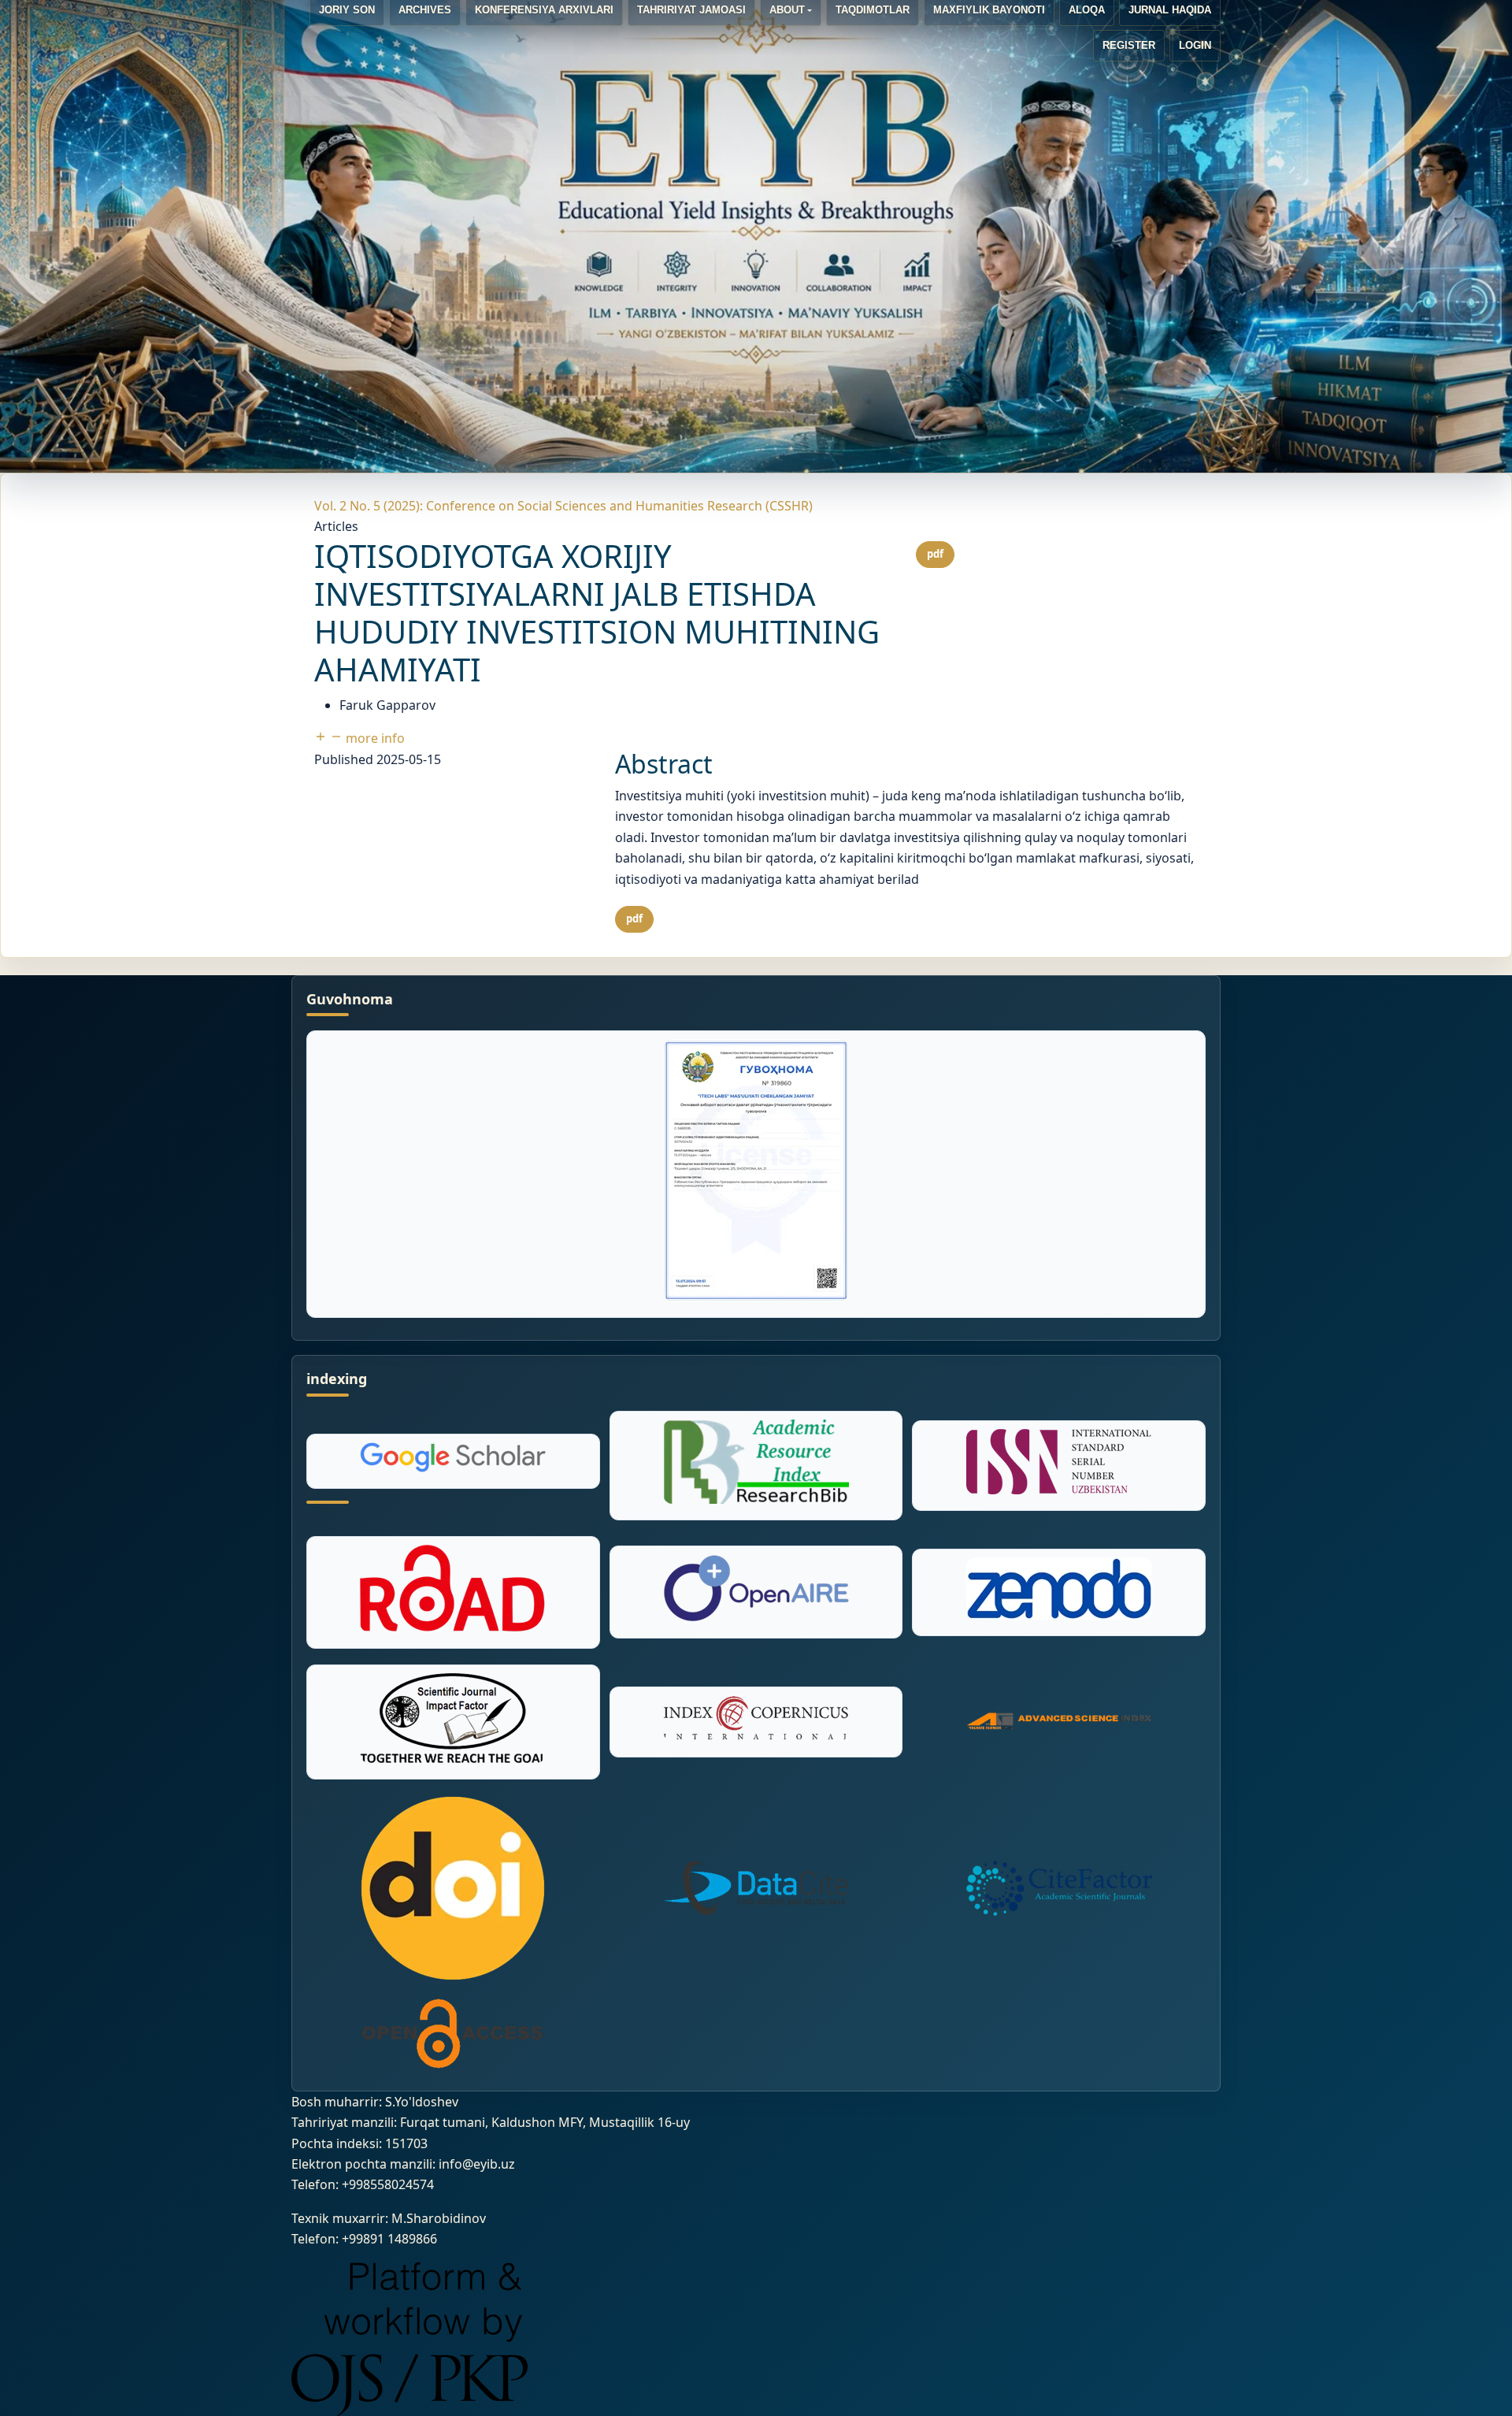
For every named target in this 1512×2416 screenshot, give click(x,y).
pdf (935, 554)
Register (1129, 45)
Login (1195, 45)
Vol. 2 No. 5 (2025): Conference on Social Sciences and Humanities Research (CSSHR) (563, 506)
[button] (359, 738)
